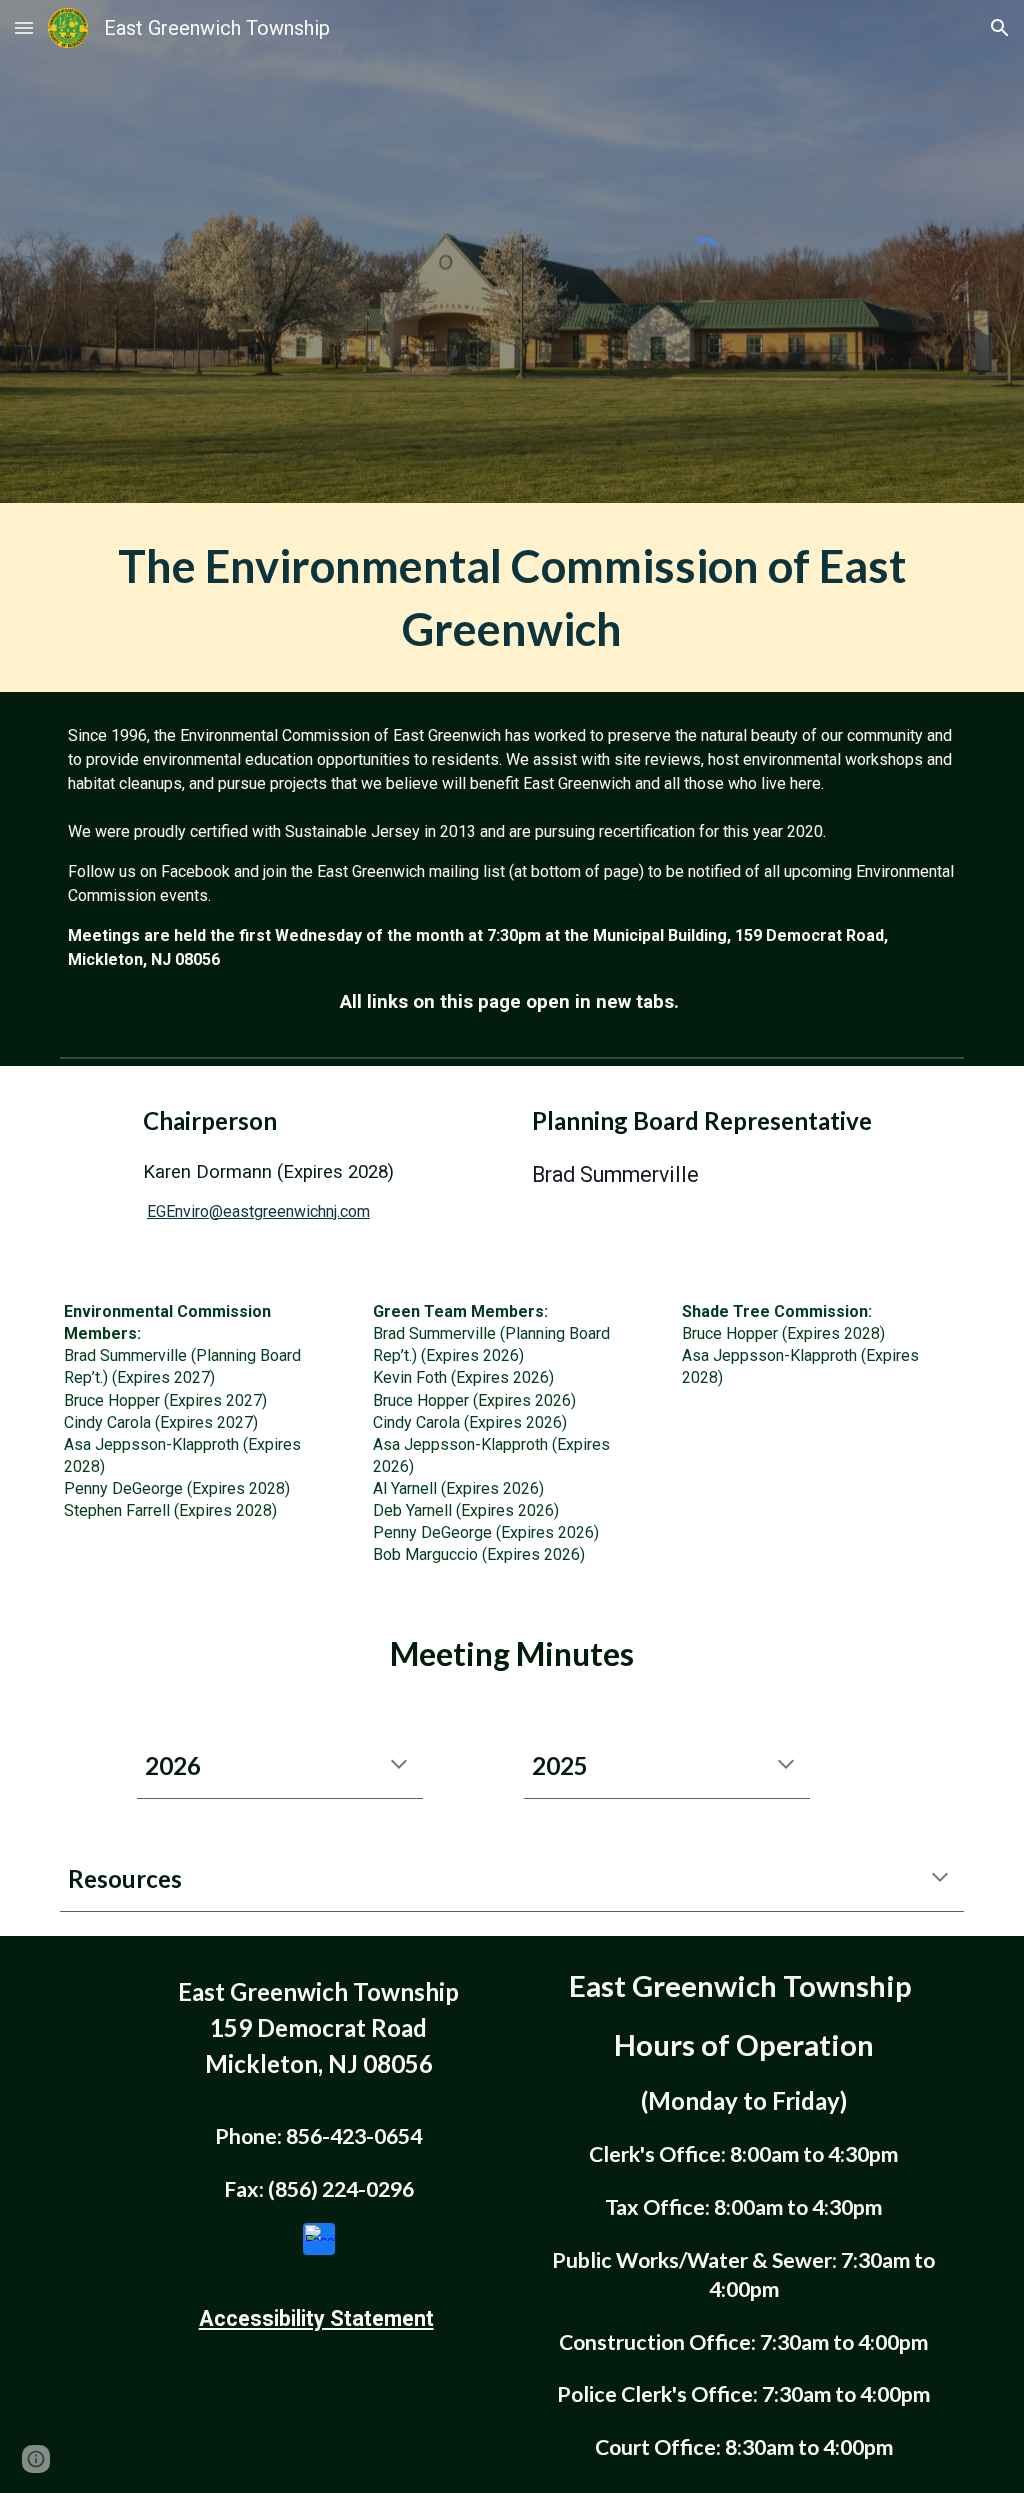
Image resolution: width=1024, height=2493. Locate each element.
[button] (24, 27)
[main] (512, 597)
